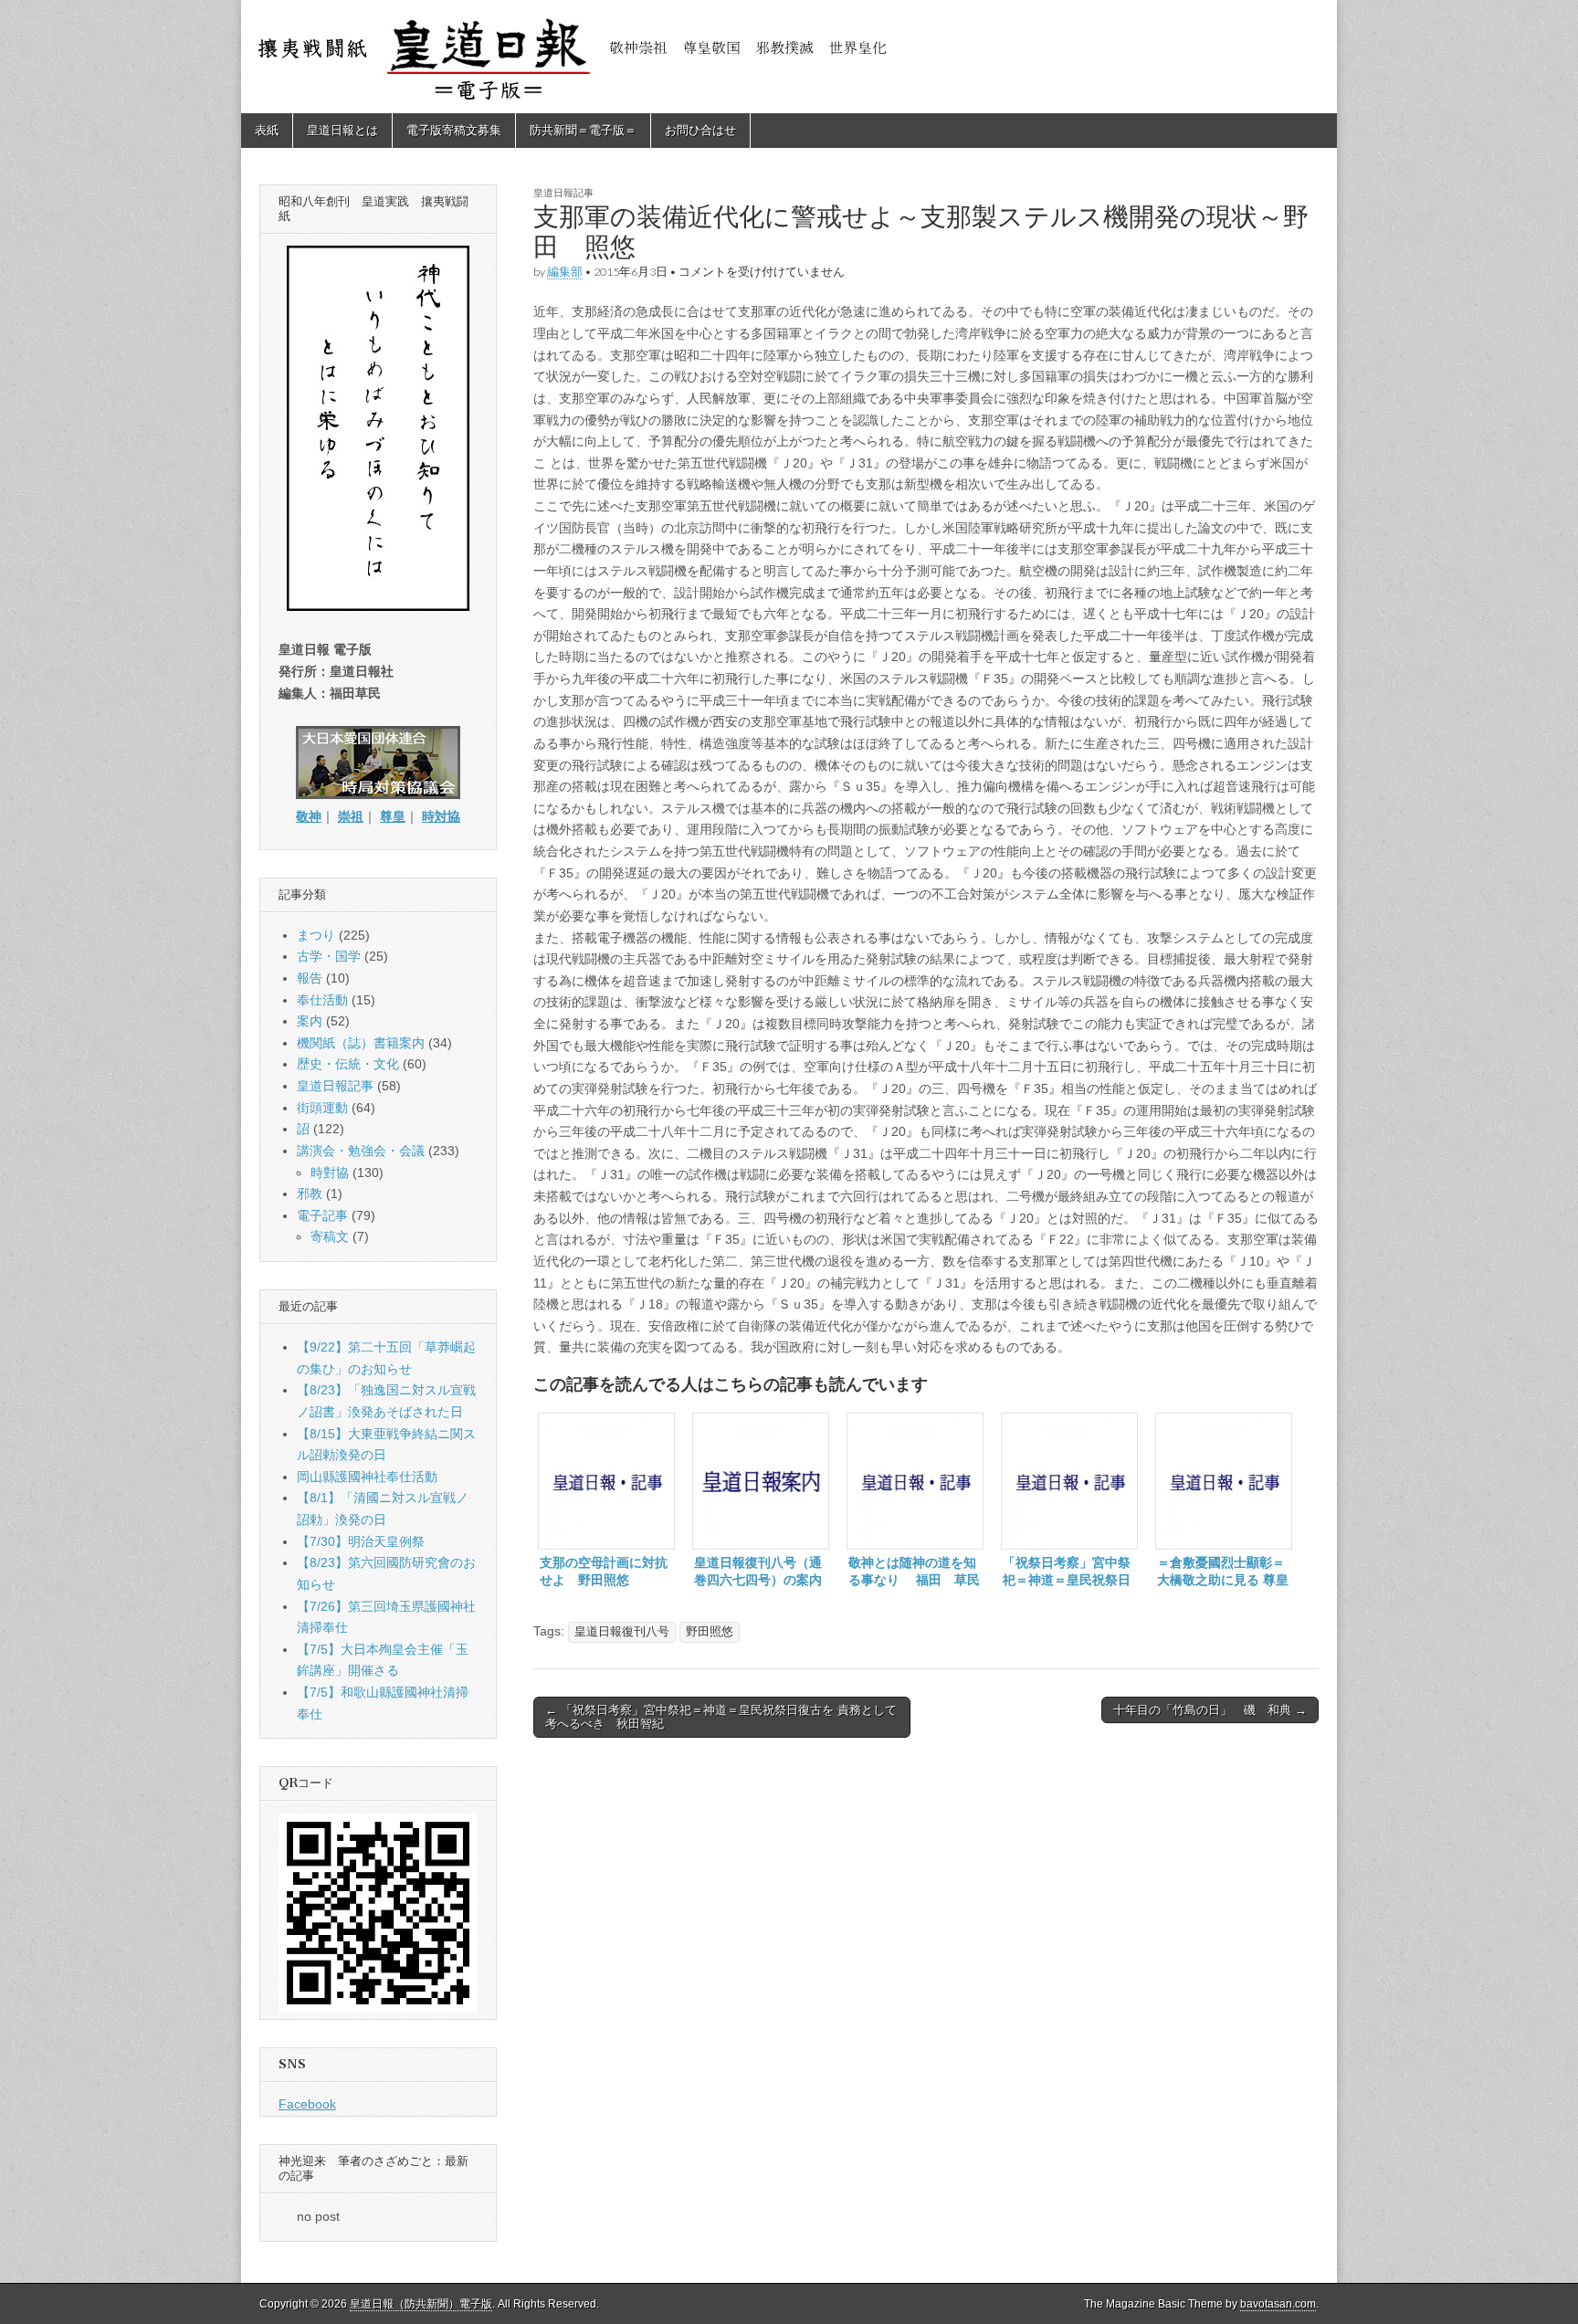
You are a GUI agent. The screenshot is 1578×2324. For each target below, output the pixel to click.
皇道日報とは (342, 130)
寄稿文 (330, 1236)
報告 (310, 978)
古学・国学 (329, 956)
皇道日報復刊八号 (622, 1632)
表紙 (267, 130)
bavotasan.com (1278, 2304)
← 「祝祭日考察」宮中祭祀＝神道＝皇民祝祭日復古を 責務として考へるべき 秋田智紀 (721, 1717)
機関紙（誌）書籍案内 (361, 1043)
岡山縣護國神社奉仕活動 (367, 1477)
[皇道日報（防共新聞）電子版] (789, 57)
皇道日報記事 (563, 192)
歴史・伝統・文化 (348, 1064)
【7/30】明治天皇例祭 (361, 1541)
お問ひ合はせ (700, 130)
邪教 (310, 1194)
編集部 (565, 272)
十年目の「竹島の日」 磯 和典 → (1210, 1710)
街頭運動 (322, 1108)
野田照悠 (710, 1632)
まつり (316, 935)
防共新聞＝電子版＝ (583, 130)
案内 (310, 1021)
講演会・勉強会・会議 (361, 1151)
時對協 (330, 1173)
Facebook (307, 2104)
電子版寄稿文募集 (454, 130)
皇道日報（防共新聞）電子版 (421, 2304)
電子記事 (322, 1215)
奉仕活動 (322, 1000)
